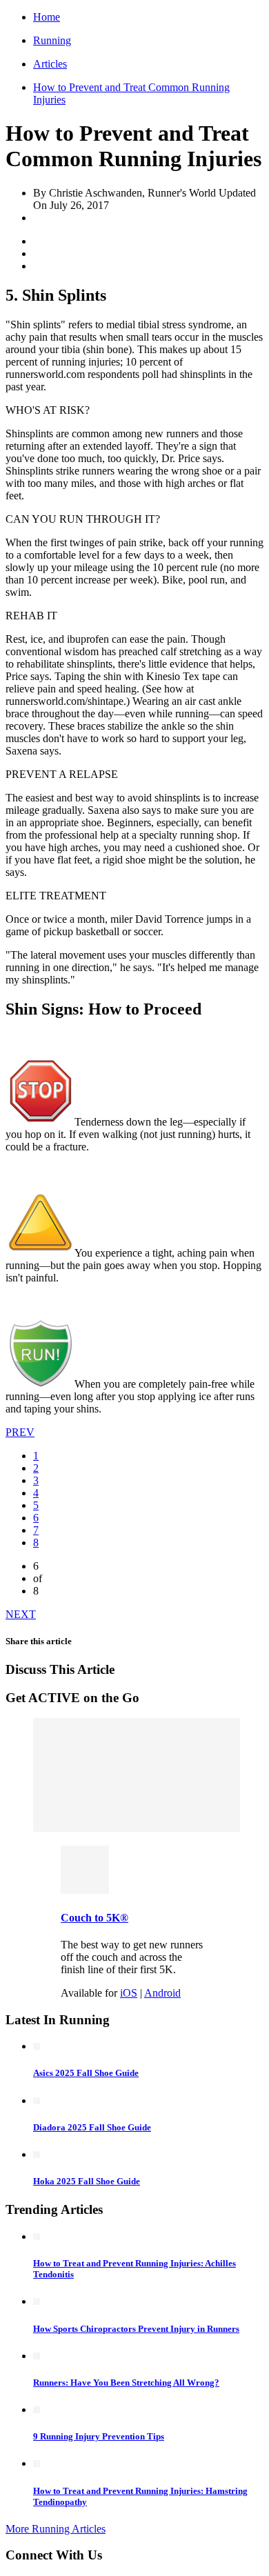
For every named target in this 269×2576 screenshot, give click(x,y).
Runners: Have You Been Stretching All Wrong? (126, 2383)
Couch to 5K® (94, 1918)
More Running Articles (56, 2529)
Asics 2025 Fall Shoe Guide (86, 2073)
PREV (20, 1432)
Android (162, 1993)
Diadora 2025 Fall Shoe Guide (92, 2127)
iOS (129, 1993)
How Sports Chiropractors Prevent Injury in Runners (136, 2329)
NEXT (21, 1614)
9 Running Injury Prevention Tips (99, 2436)
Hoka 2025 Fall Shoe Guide (87, 2181)
